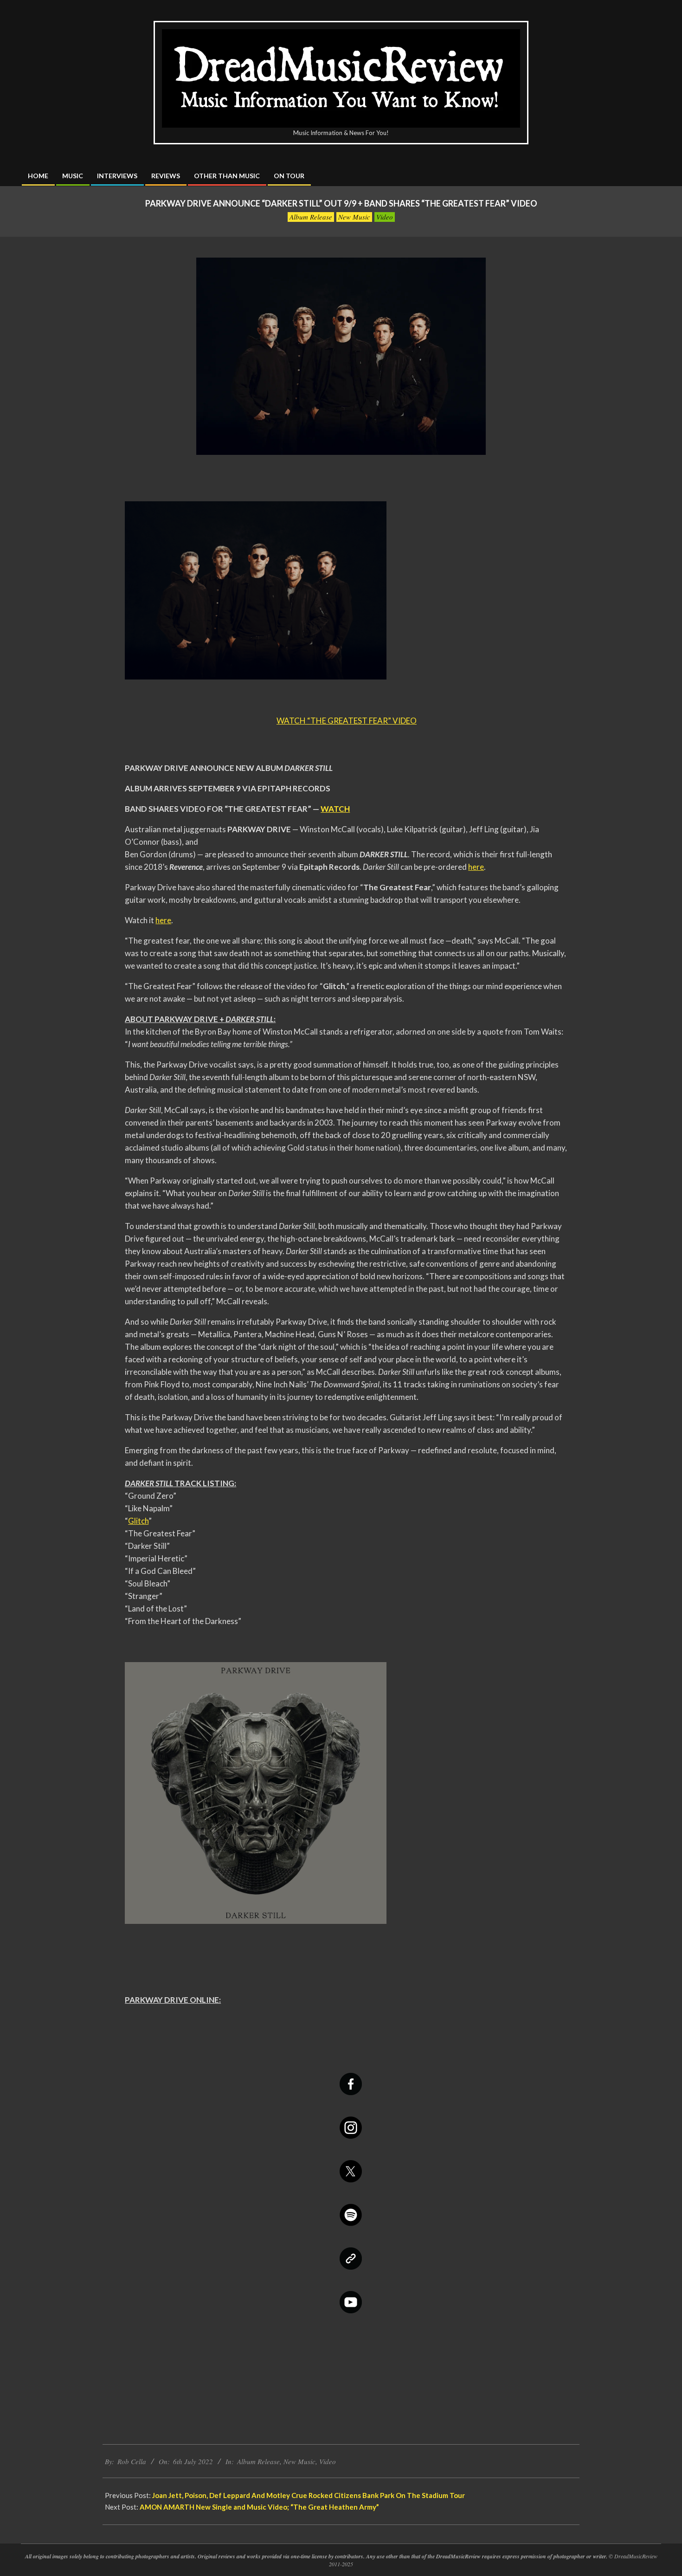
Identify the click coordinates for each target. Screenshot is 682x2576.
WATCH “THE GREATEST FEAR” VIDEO (347, 721)
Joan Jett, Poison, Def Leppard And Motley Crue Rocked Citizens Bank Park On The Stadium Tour (309, 2495)
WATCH (335, 809)
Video (385, 217)
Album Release (311, 217)
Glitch (138, 1521)
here (476, 867)
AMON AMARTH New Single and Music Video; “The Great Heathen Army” (259, 2507)
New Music (354, 217)
